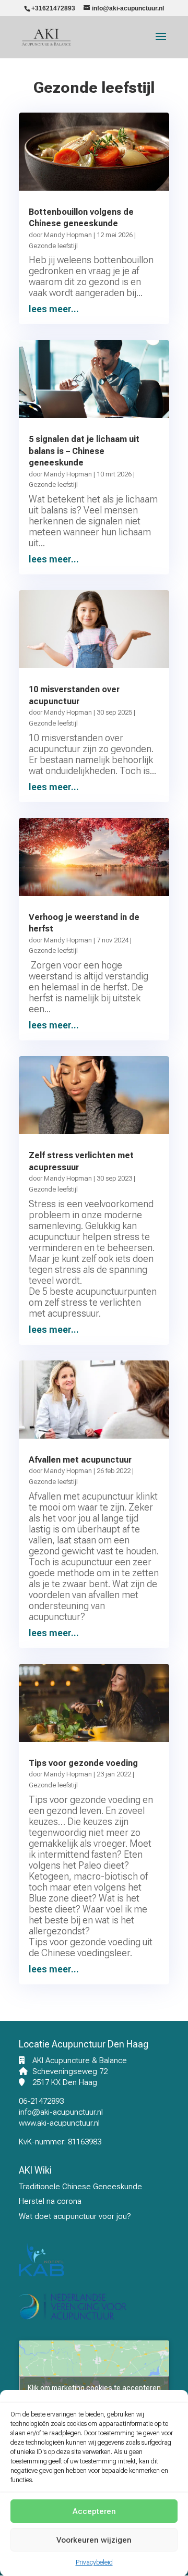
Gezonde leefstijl (53, 246)
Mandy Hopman (68, 235)
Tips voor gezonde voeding (83, 1763)
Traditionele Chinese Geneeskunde (80, 2187)
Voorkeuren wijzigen (94, 2540)
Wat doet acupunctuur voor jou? (75, 2216)
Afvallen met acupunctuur (80, 1460)
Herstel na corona (50, 2201)
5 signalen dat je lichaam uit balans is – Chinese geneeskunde (84, 451)
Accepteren (94, 2511)
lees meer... (54, 309)
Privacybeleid (94, 2562)
